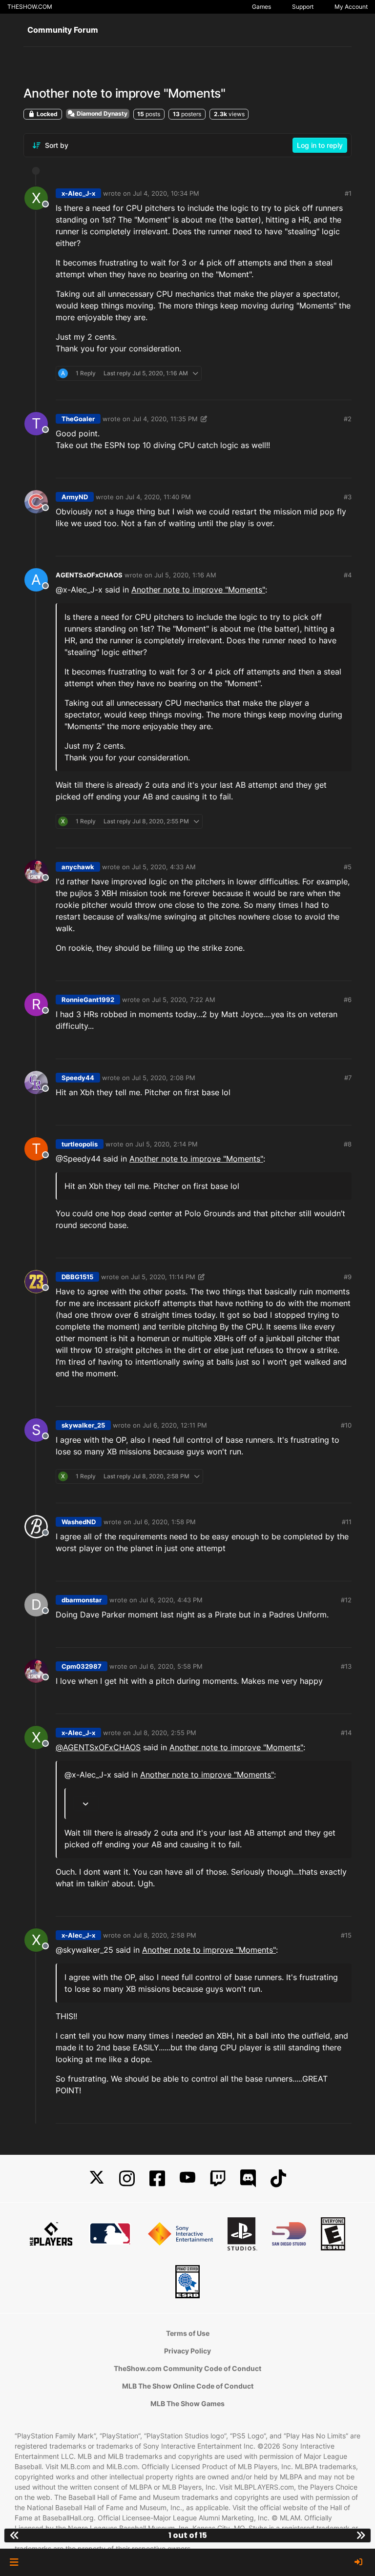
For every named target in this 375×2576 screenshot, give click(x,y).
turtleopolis (80, 1144)
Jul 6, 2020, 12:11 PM (175, 1425)
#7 (348, 1078)
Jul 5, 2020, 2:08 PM (164, 1078)
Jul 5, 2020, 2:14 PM (167, 1144)
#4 (348, 575)
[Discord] (248, 2178)
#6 (348, 1000)
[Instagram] (127, 2178)
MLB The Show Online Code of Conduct (188, 2386)
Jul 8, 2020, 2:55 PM (165, 1733)
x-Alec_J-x (78, 193)
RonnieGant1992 (88, 1000)
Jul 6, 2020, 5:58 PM (171, 1666)
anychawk (78, 867)
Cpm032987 (82, 1666)
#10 (346, 1425)
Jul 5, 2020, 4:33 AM (164, 867)
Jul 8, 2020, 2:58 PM (165, 1935)
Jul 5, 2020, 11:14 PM (163, 1277)
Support (303, 7)
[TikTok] (278, 2178)
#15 (346, 1935)
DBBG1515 (77, 1277)
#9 (348, 1277)
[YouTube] (187, 2178)
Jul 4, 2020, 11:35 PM (165, 419)
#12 (346, 1600)
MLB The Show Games (187, 2403)
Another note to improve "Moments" (198, 590)
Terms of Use (188, 2333)
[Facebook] (157, 2178)
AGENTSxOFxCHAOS (89, 575)
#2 (348, 419)
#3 (348, 497)
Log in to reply (320, 145)
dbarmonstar (82, 1600)
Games (261, 7)
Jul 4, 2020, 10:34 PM (166, 193)
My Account (351, 7)
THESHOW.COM (30, 7)
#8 (348, 1144)
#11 (347, 1522)
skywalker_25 (83, 1425)
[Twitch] (218, 2178)
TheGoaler (78, 419)
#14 (346, 1733)
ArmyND (75, 497)
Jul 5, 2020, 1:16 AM (185, 575)
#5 (348, 867)
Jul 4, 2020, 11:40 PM (158, 497)
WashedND (79, 1522)
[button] (14, 2562)
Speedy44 (78, 1078)
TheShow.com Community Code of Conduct (187, 2368)
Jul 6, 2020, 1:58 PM (165, 1522)
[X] (97, 2178)
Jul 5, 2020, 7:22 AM (184, 1000)
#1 (348, 193)
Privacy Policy (187, 2351)
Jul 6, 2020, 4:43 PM (171, 1600)
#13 (346, 1666)
